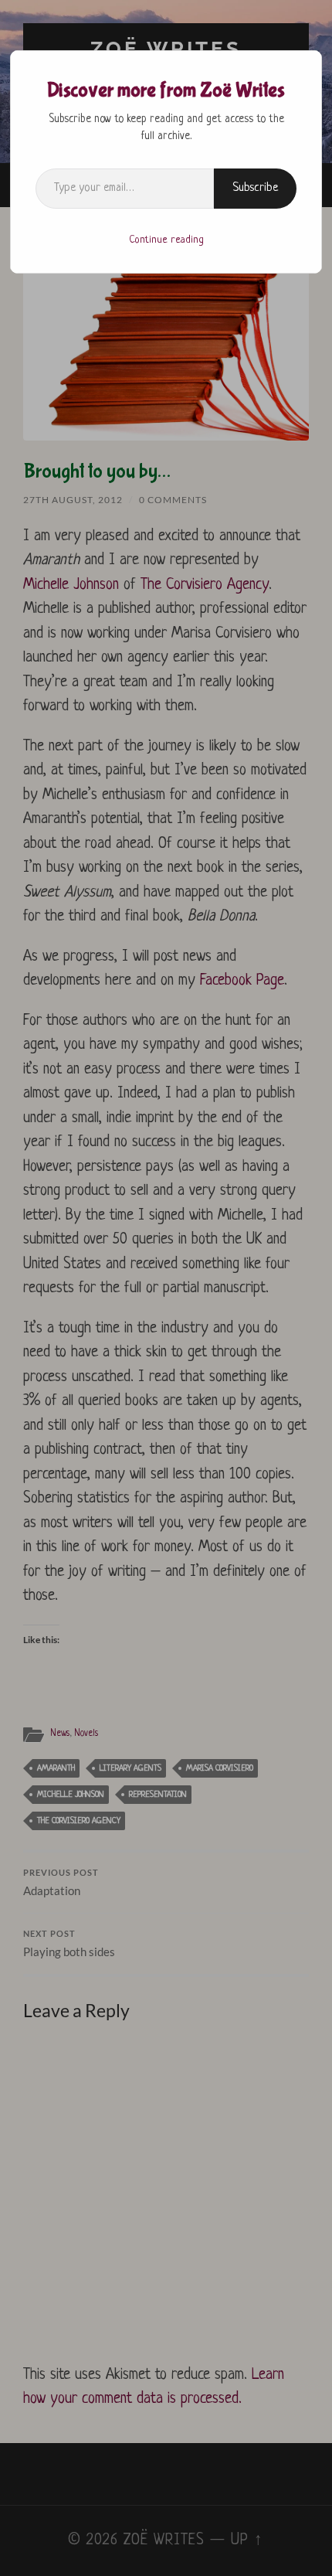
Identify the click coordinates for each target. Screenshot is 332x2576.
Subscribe (255, 188)
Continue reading (166, 240)
